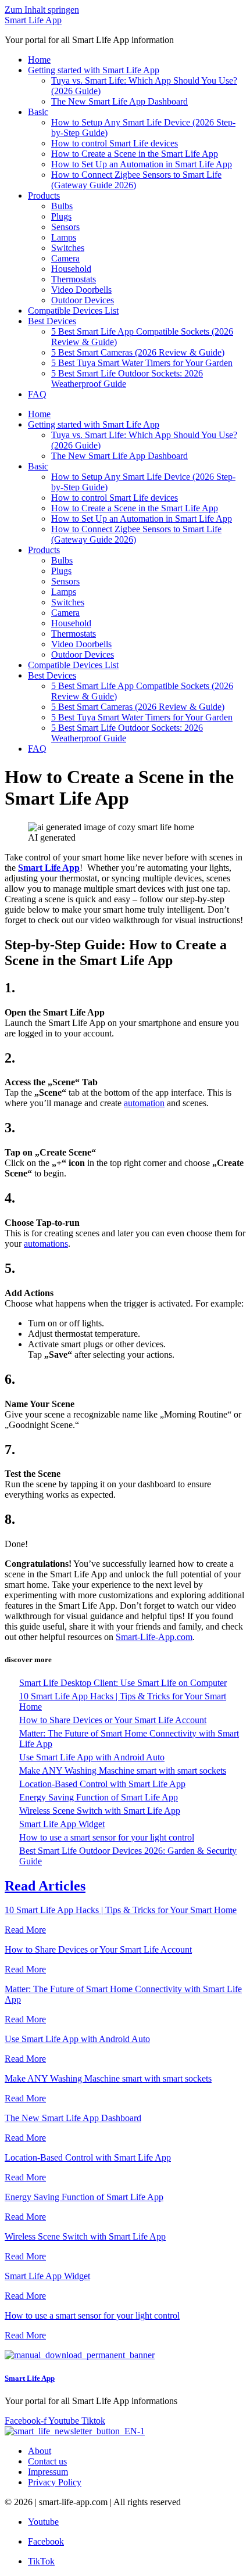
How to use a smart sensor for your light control (107, 1837)
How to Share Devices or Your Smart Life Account (113, 1720)
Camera (65, 258)
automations (46, 1244)
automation (144, 1103)
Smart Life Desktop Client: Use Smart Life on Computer (123, 1683)
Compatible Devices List (73, 311)
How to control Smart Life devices (115, 143)
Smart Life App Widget (62, 1824)
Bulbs (62, 206)
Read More (25, 1930)
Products (44, 195)
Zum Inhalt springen (42, 10)
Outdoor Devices (83, 300)
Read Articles (45, 1886)
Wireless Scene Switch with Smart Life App (100, 1811)
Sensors (65, 227)
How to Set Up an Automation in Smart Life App (142, 164)
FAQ (37, 394)
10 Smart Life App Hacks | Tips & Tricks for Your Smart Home (121, 1910)
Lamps (64, 237)
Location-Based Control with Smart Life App (102, 1784)
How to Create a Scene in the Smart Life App (135, 154)
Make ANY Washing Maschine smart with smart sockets (123, 1770)
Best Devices (52, 321)
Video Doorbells (81, 290)
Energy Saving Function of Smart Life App (99, 1797)
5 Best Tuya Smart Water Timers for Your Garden (142, 363)
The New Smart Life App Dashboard (119, 101)
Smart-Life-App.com (154, 1637)
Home (39, 60)
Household (71, 269)
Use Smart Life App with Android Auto (92, 1757)
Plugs (61, 216)
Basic (38, 112)
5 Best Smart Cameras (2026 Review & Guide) (138, 352)
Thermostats (74, 279)
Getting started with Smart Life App (94, 70)
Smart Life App (33, 20)
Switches (68, 248)
